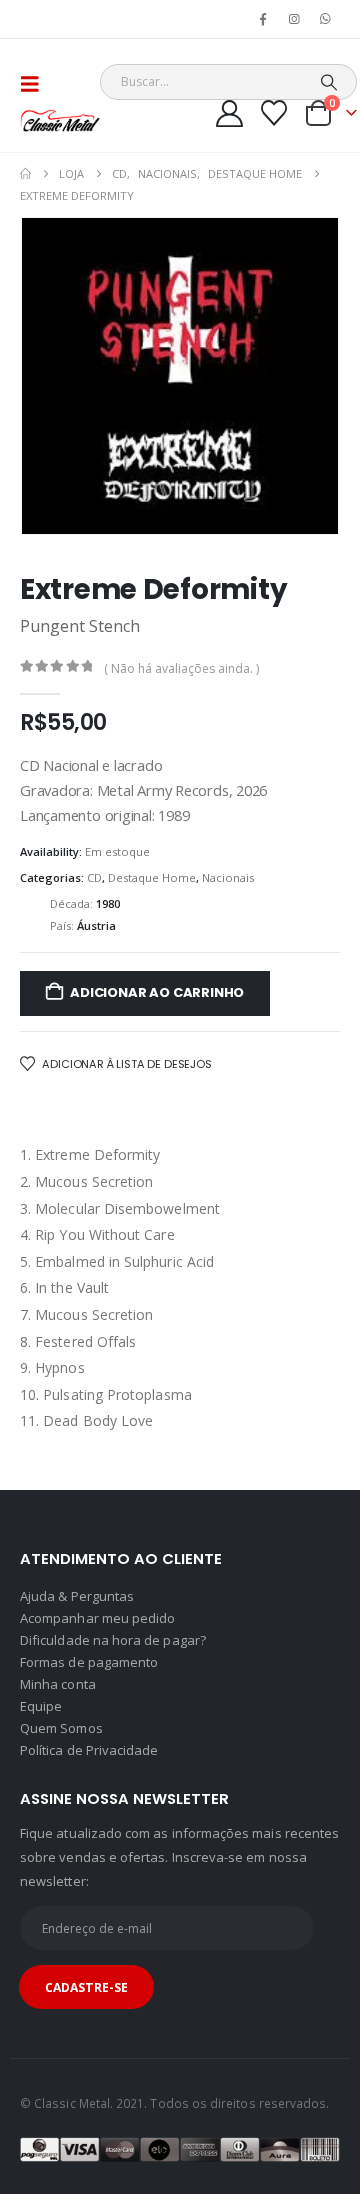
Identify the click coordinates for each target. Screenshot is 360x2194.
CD (94, 877)
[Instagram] (295, 19)
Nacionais (228, 877)
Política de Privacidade (89, 1750)
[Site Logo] (60, 120)
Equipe (41, 1706)
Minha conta (58, 1684)
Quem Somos (61, 1728)
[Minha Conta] (230, 113)
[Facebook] (263, 19)
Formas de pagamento (89, 1662)
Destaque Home (152, 877)
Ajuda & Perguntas (77, 1596)
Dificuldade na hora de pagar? (113, 1640)
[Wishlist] (274, 113)
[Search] (328, 82)
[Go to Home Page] (25, 174)
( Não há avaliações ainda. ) (181, 668)
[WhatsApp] (326, 19)
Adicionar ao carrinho (157, 992)
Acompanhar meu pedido (97, 1618)
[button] (36, 84)
